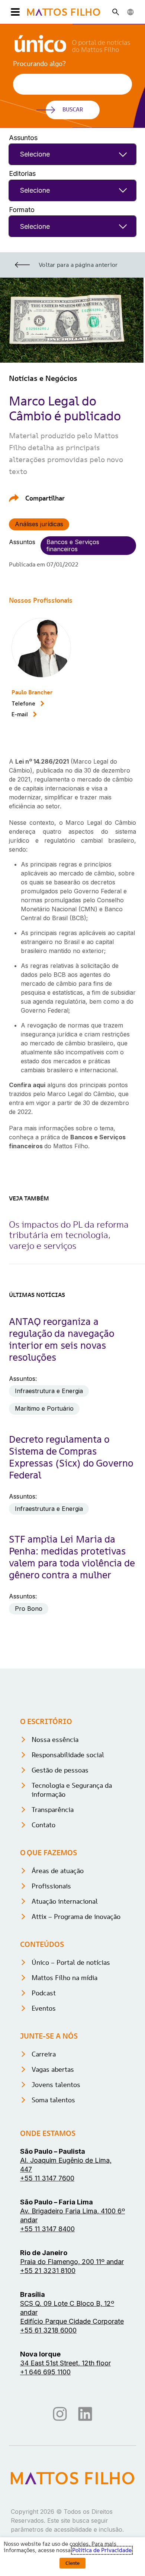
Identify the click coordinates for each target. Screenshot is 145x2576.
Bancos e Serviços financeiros (73, 545)
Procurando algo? (39, 64)
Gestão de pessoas (60, 1770)
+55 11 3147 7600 (47, 2178)
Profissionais (51, 1886)
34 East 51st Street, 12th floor (65, 2363)
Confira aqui (27, 1085)
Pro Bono (29, 1609)
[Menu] (14, 12)
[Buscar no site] (116, 12)
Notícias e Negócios (43, 378)
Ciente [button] (72, 2563)
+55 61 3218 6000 (48, 2330)
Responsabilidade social (68, 1755)
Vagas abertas (53, 2069)
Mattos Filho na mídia (65, 1978)
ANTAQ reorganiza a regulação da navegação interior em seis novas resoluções (62, 1339)
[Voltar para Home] (64, 12)
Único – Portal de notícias (71, 1962)
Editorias (22, 173)
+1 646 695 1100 (45, 2372)
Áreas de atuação (58, 1871)
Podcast (44, 1993)
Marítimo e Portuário (44, 1408)
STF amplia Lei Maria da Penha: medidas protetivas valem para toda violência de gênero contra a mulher (72, 1557)
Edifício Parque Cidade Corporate (72, 2321)
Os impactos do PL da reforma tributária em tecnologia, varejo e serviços (69, 1235)
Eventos (44, 2008)
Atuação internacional (65, 1901)
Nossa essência (55, 1740)
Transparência (53, 1810)
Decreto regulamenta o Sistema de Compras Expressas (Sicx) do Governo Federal (71, 1457)
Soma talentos (53, 2100)
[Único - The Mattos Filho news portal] (72, 50)
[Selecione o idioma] (130, 12)
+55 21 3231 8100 (48, 2271)
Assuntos (23, 138)
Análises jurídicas (39, 524)
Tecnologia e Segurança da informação (72, 1790)
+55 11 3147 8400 (47, 2229)
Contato (43, 1825)
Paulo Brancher (32, 692)
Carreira (44, 2054)
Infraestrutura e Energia (49, 1391)
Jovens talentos (56, 2085)
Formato (22, 210)
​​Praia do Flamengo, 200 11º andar (72, 2262)
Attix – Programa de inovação (76, 1917)
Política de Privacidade (102, 2550)
